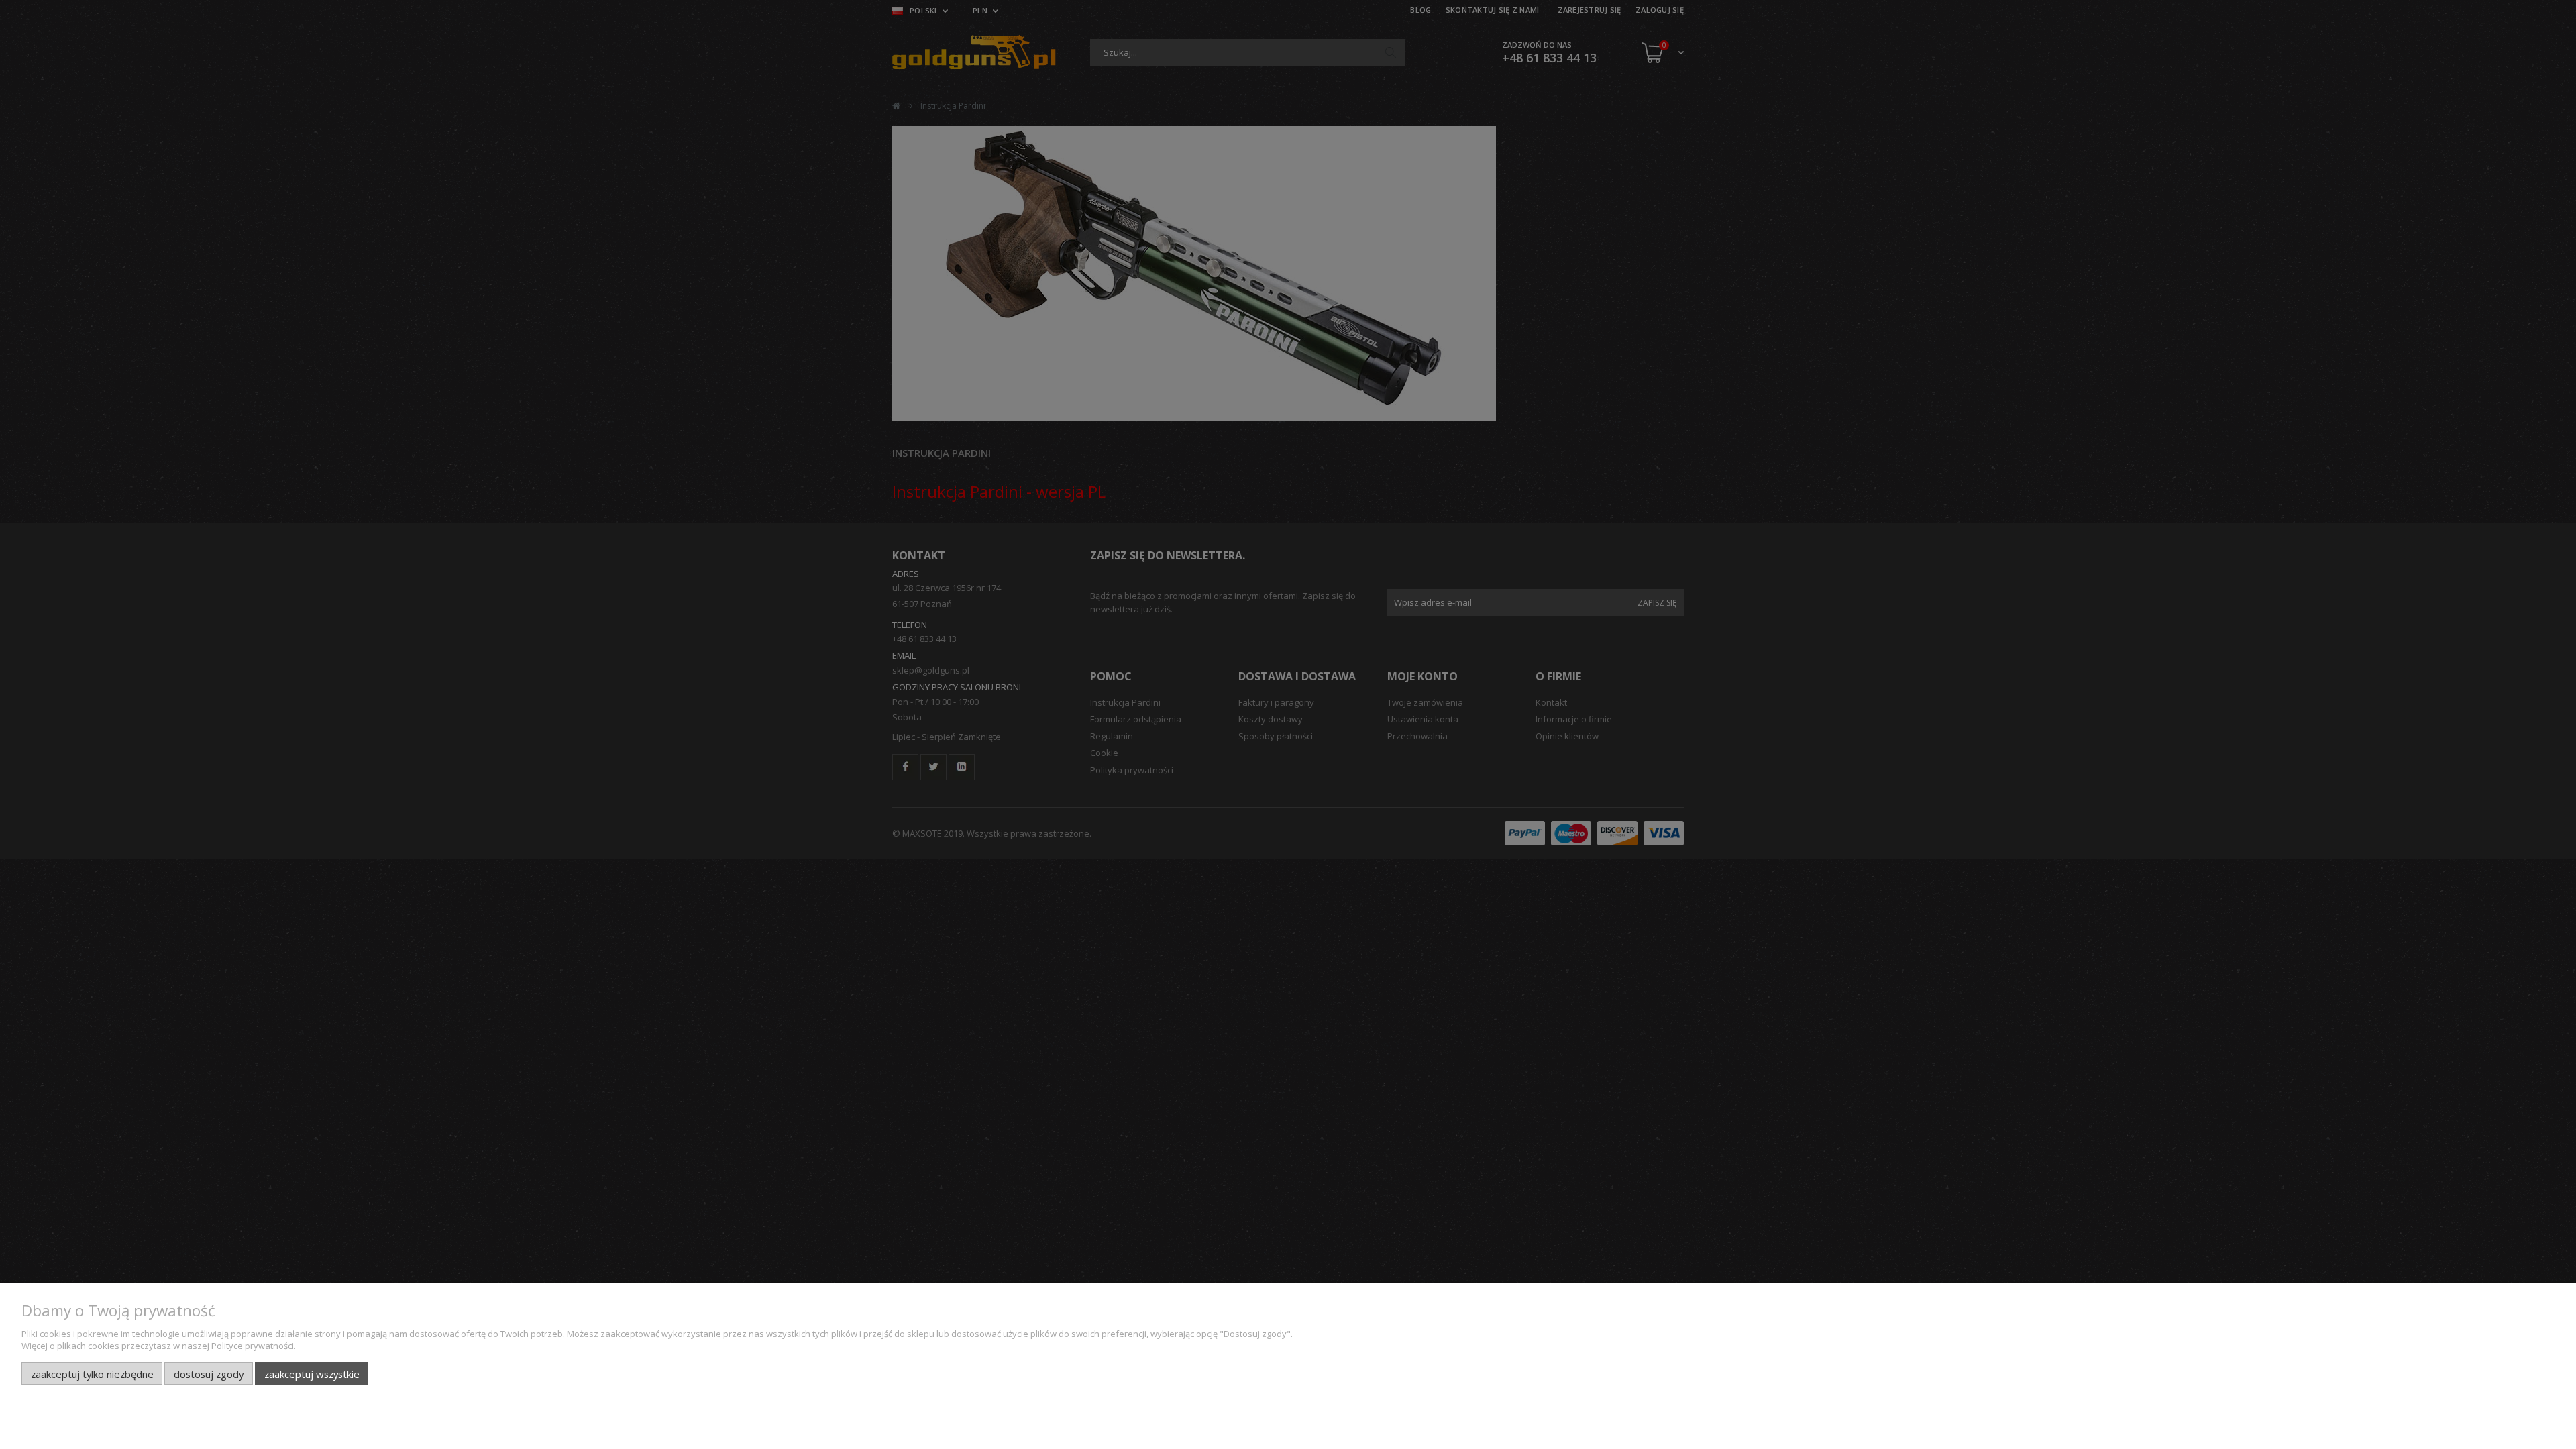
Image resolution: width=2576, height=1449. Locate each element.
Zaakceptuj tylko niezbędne (92, 1374)
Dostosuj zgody (209, 1374)
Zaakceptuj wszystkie (312, 1374)
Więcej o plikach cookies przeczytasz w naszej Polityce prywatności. (159, 1346)
